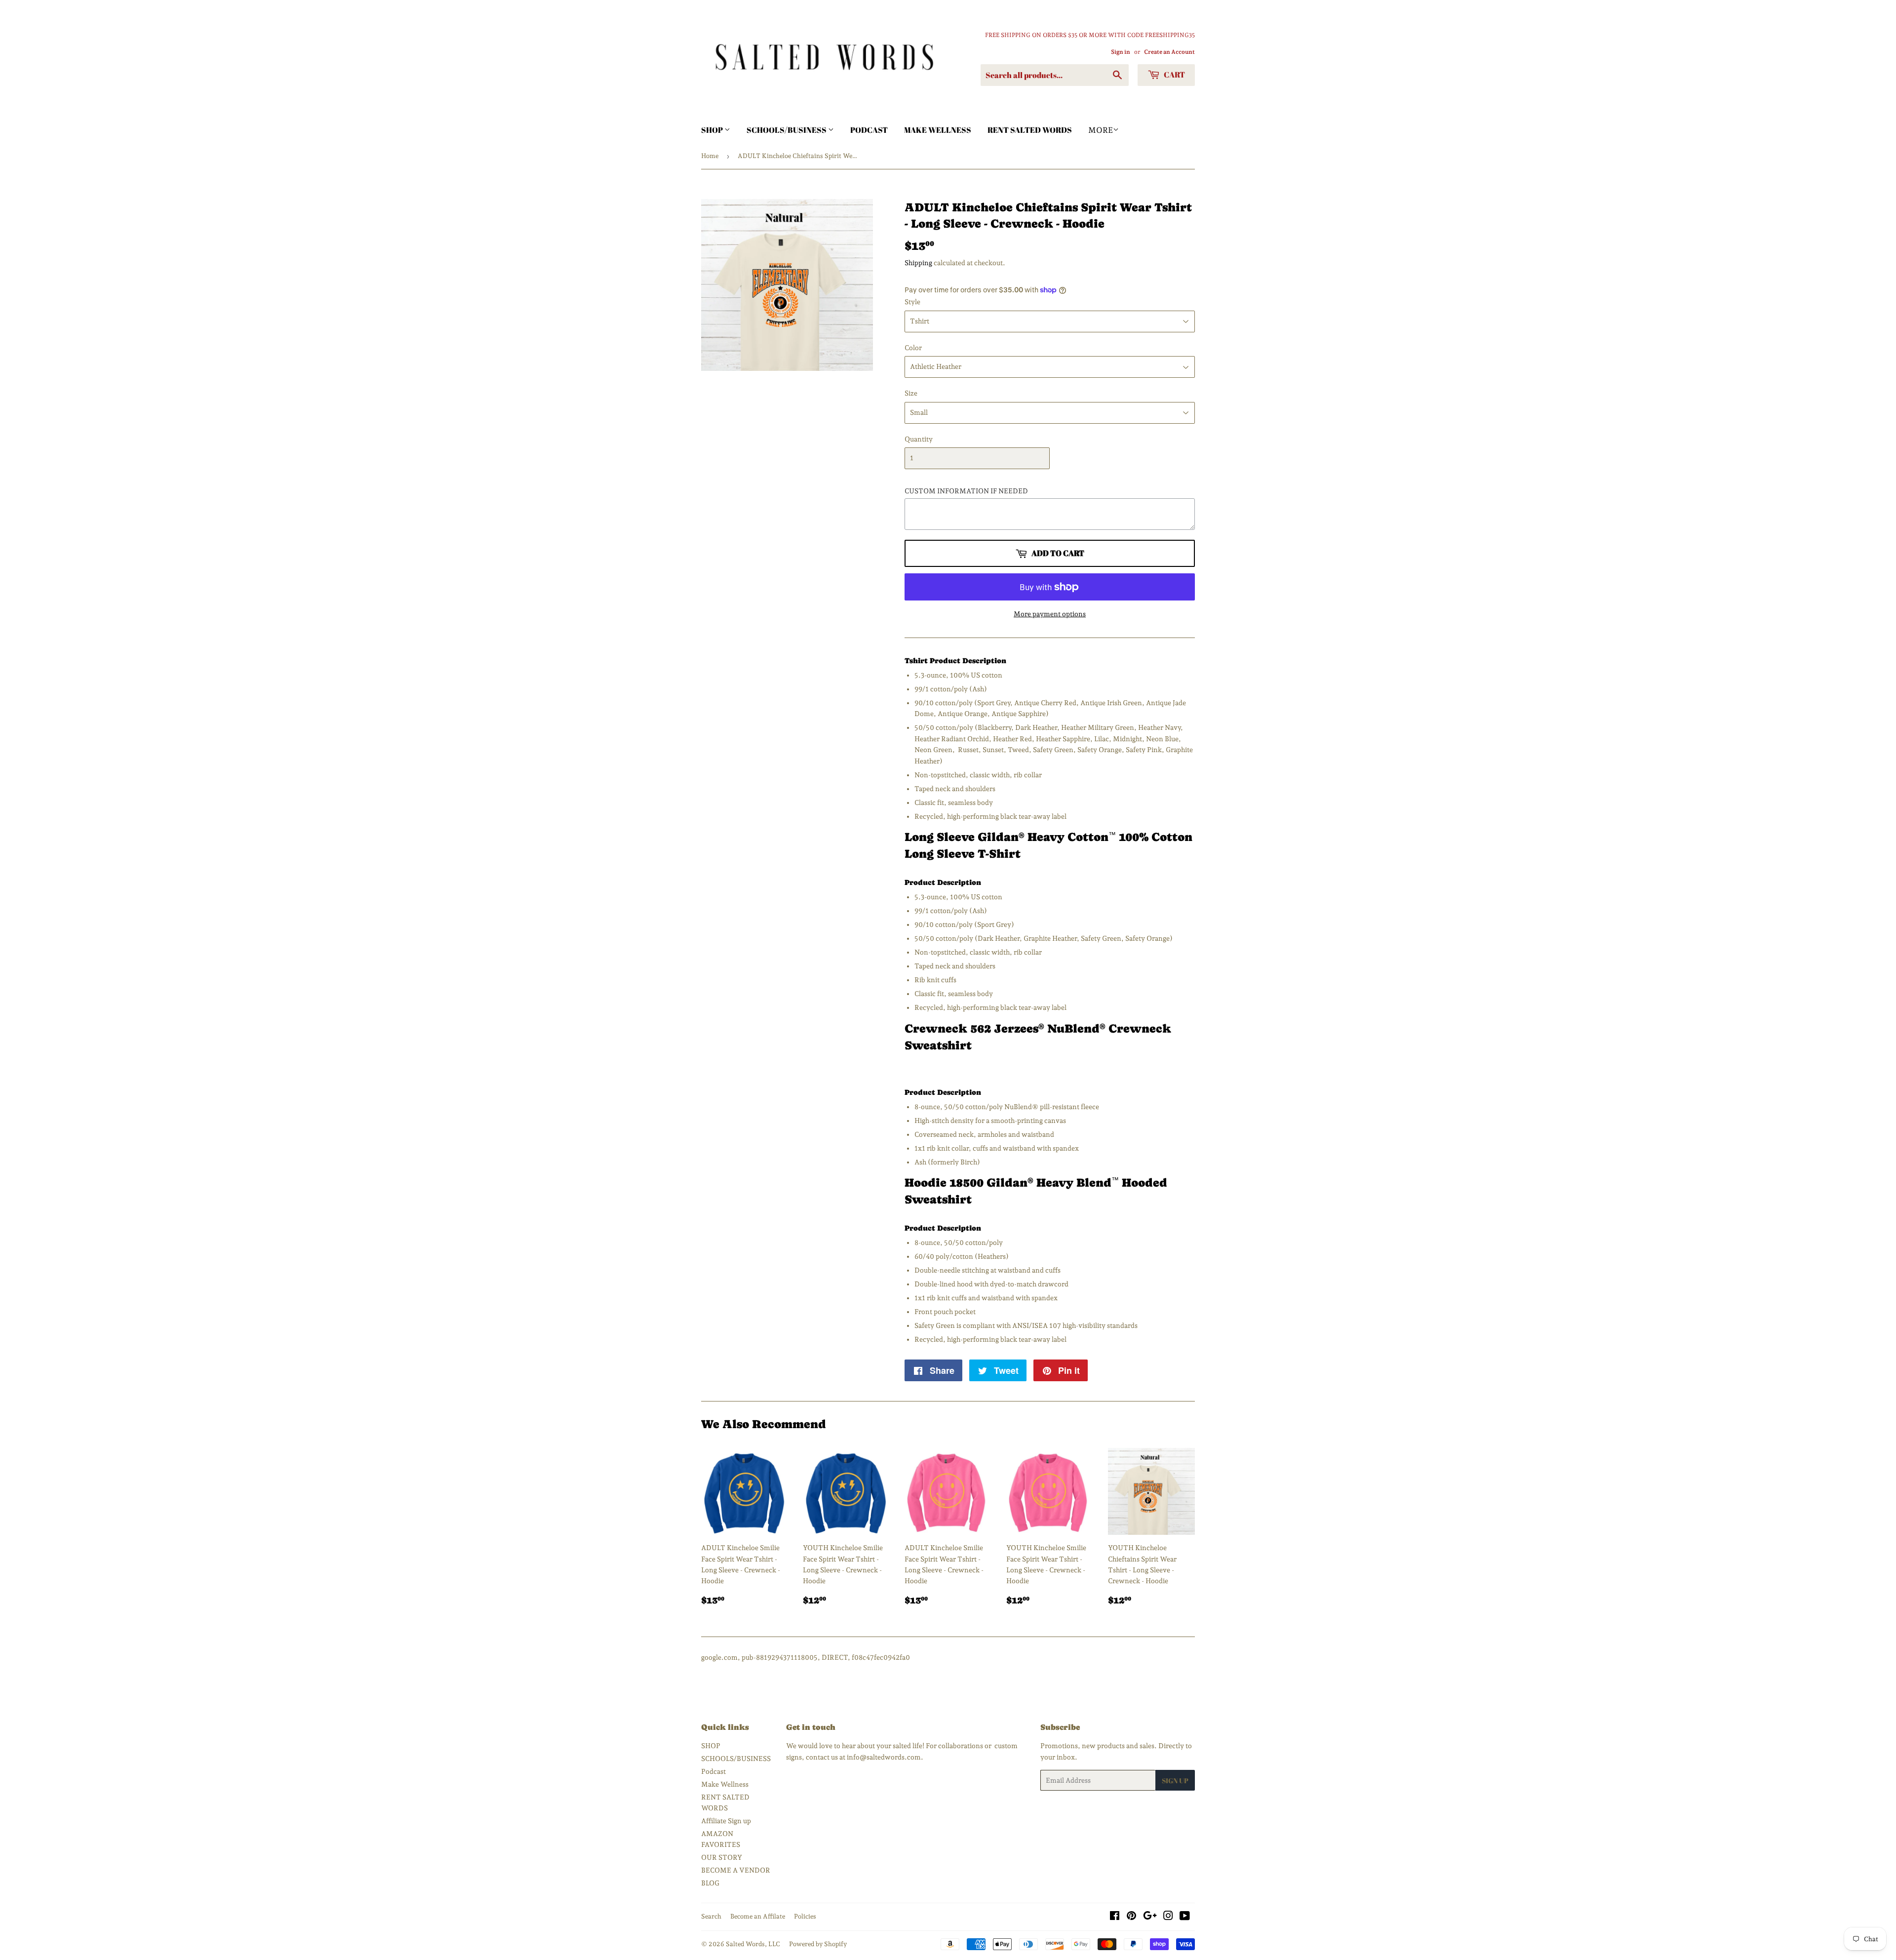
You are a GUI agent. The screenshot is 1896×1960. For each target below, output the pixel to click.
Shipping (918, 263)
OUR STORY (722, 1857)
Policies (805, 1916)
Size (911, 393)
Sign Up (1175, 1780)
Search (711, 1916)
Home (710, 156)
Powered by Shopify (818, 1944)
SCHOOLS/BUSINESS (787, 130)
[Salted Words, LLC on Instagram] (1168, 1917)
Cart (1174, 75)
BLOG (710, 1883)
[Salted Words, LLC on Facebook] (1115, 1917)
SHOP (713, 130)
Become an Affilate (758, 1916)
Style (912, 302)
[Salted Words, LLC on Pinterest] (1131, 1917)
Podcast (869, 130)
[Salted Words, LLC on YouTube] (1185, 1917)
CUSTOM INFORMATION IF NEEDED (966, 491)
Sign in (1121, 52)
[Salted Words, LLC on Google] (1150, 1917)
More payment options (1050, 614)
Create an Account (1169, 52)
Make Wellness (938, 130)
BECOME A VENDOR (736, 1870)
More (1101, 130)
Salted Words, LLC (753, 1944)
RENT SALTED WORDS (1030, 130)
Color (913, 348)
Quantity (919, 439)
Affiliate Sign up (726, 1821)
